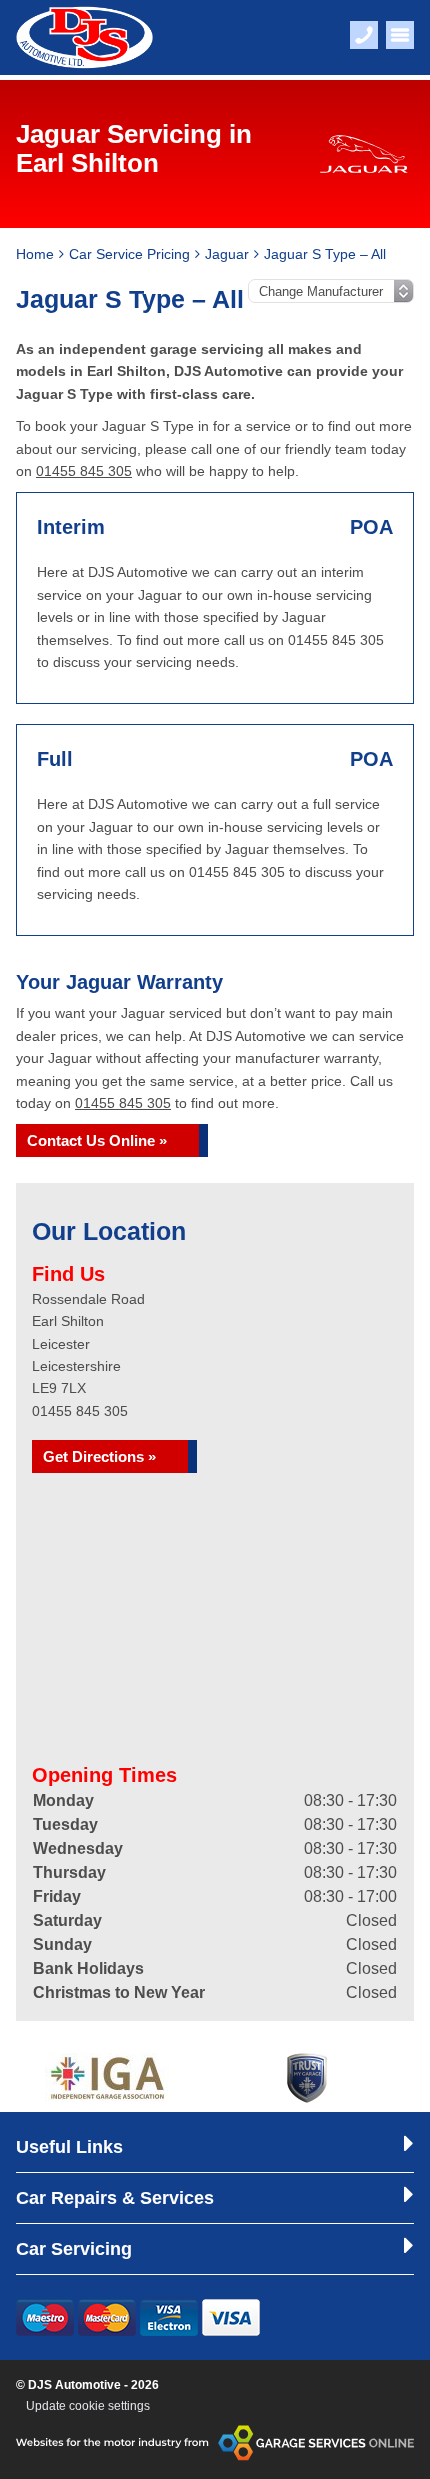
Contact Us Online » (97, 1140)
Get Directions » (99, 1456)
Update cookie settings (88, 2406)
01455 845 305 (84, 471)
